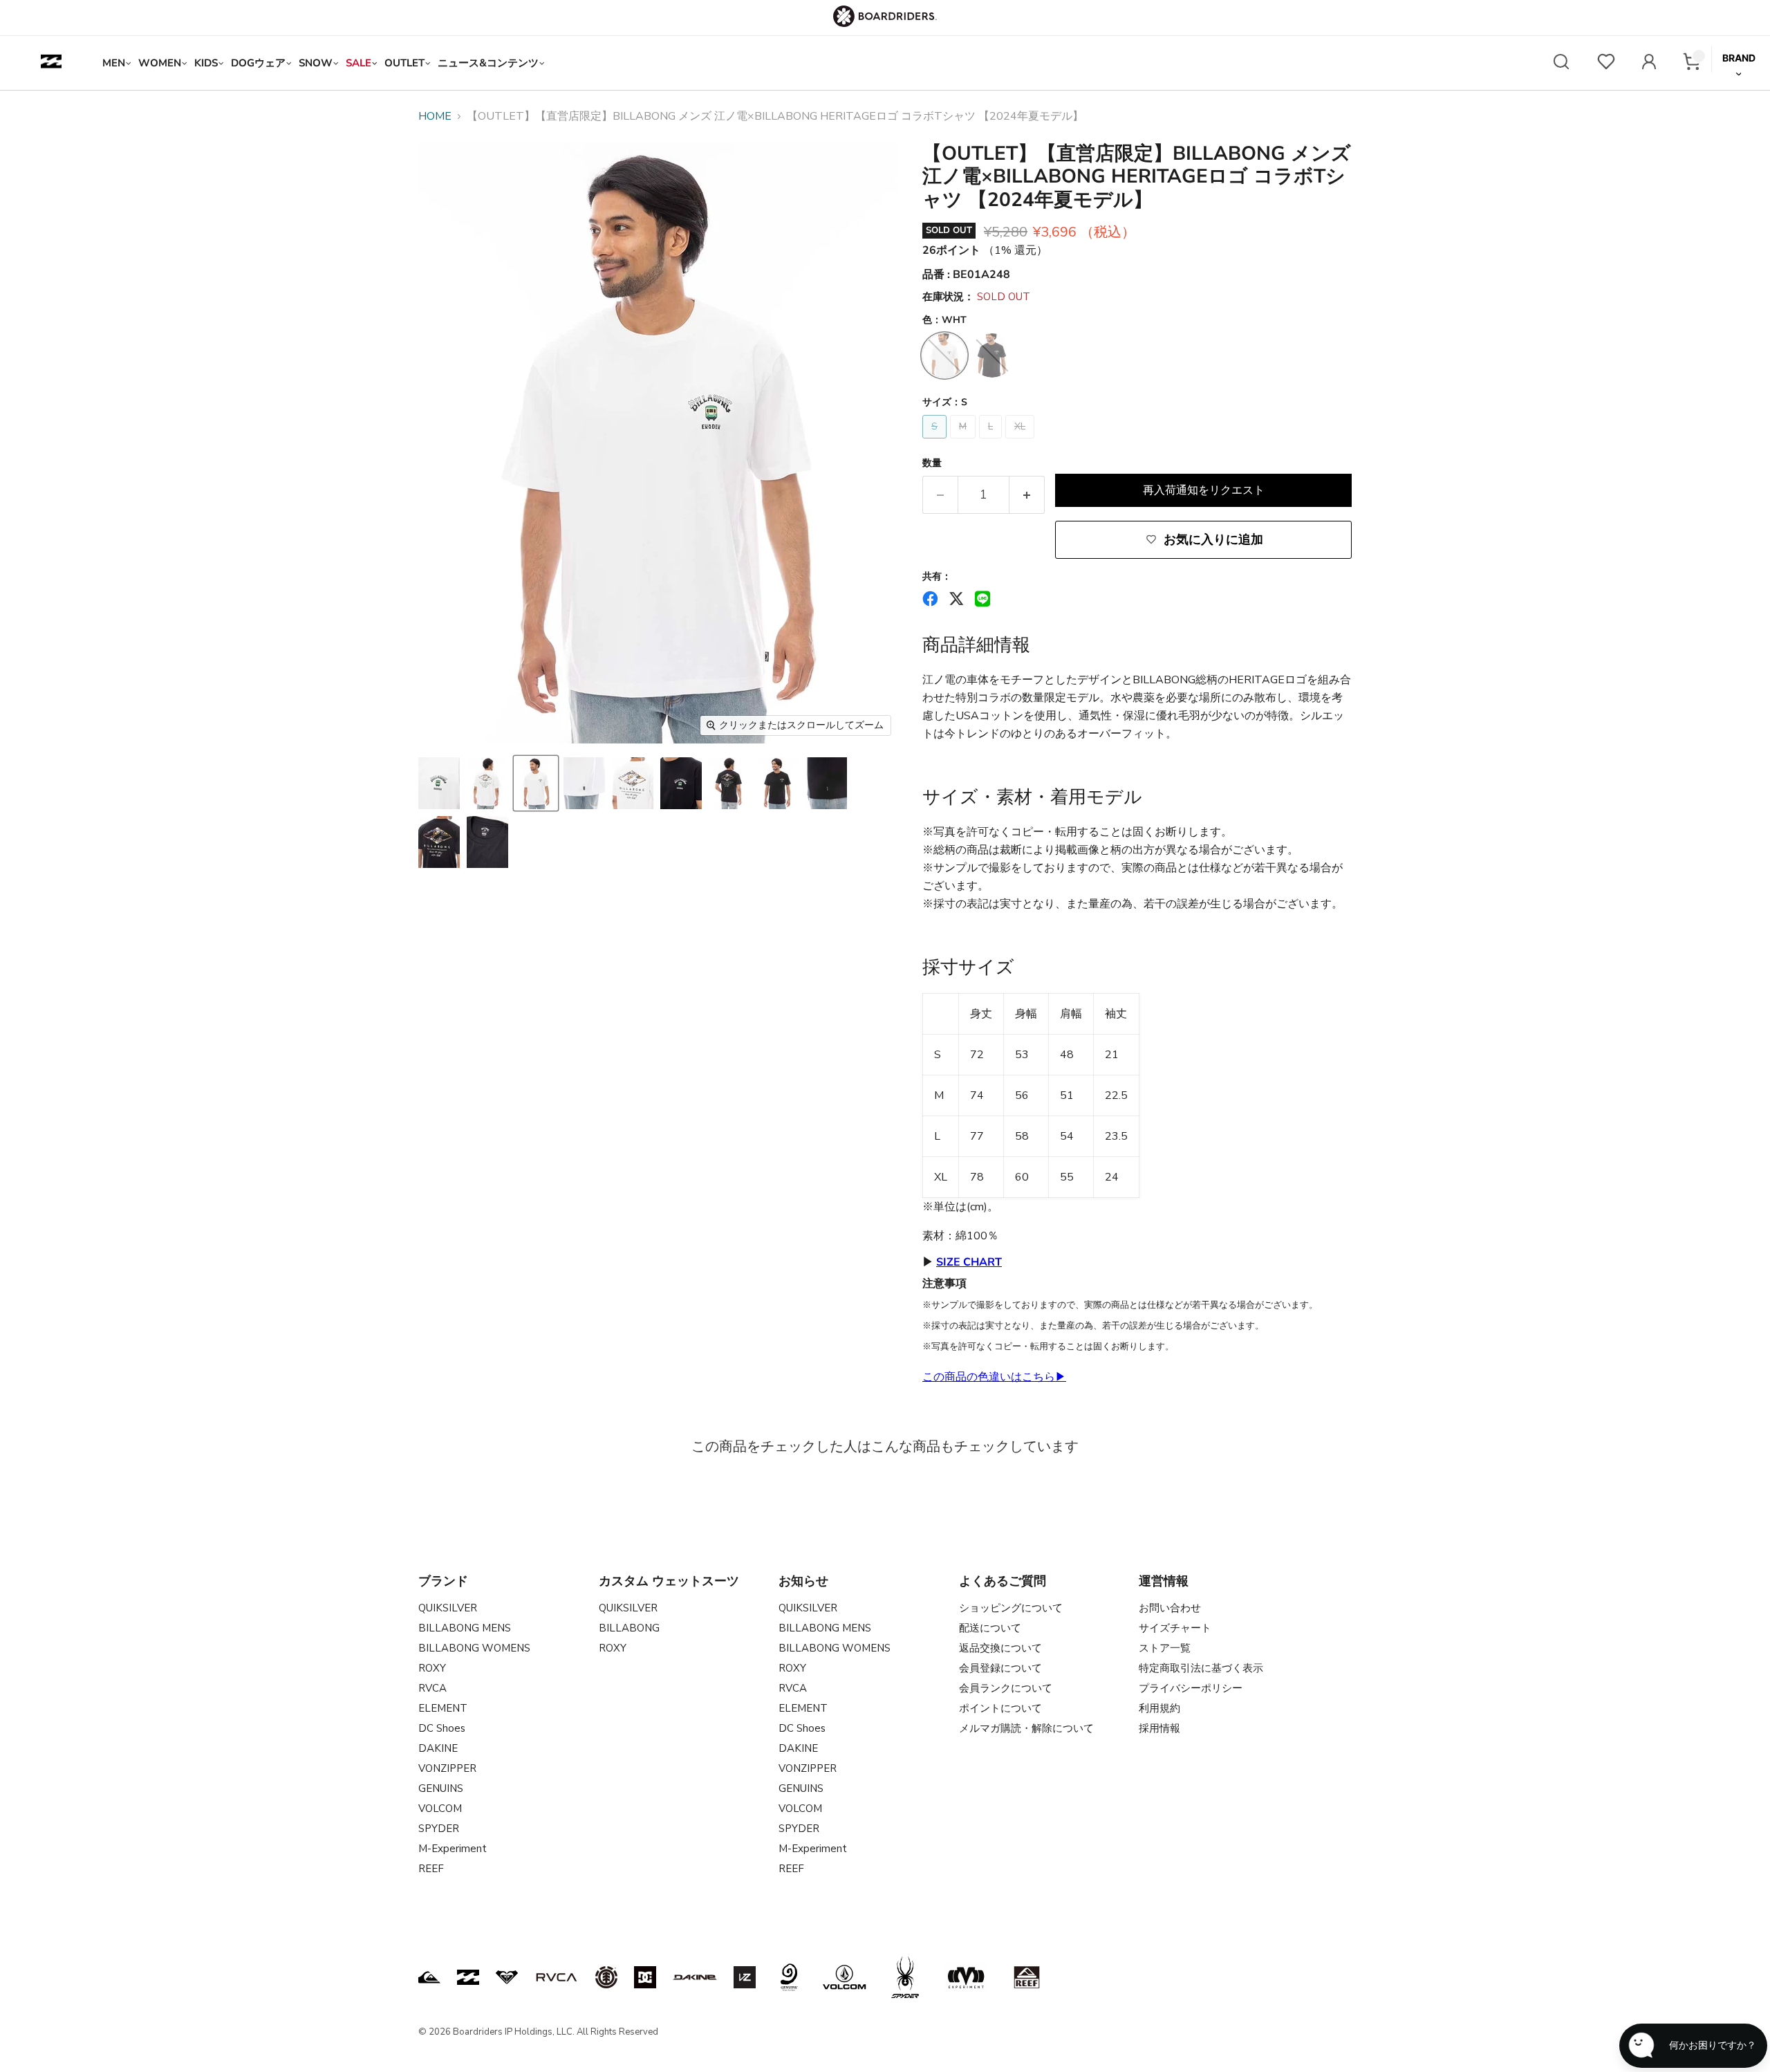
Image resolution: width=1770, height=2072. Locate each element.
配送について (990, 1628)
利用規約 (1159, 1708)
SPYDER (439, 1829)
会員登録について (1000, 1668)
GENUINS (441, 1788)
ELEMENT (443, 1708)
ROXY (432, 1668)
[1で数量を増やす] (1027, 495)
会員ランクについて (1006, 1688)
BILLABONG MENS (465, 1628)
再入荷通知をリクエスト (1204, 490)
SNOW (316, 63)
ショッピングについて (1011, 1608)
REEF (431, 1869)
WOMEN (160, 63)
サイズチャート (1175, 1628)
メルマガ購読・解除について (1026, 1728)
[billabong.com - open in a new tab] (468, 1977)
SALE (358, 63)
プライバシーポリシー (1191, 1688)
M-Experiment (453, 1849)
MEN (114, 63)
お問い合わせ (1170, 1608)
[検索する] (1561, 63)
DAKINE (438, 1748)
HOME (435, 116)
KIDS (206, 63)
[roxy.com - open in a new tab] (507, 1977)
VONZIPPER (447, 1768)
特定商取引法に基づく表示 (1201, 1668)
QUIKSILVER (448, 1608)
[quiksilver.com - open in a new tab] (429, 1977)
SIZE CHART (969, 1262)
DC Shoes (442, 1728)
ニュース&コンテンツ (488, 63)
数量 (932, 463)
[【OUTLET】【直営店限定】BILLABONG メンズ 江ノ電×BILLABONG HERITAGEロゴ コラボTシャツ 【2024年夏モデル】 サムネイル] (439, 783)
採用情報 (1159, 1728)
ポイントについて (1000, 1708)
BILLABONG (629, 1628)
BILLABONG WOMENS (474, 1648)
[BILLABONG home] (51, 63)
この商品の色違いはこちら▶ (994, 1377)
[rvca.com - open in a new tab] (557, 1977)
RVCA (432, 1688)
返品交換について (1000, 1648)
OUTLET (404, 63)
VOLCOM (440, 1809)
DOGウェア (258, 63)
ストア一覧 (1165, 1648)
